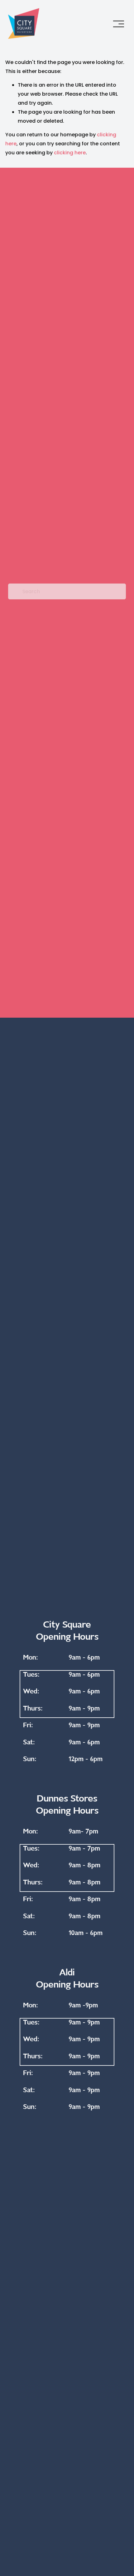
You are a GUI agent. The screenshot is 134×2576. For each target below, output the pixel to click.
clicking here (70, 153)
